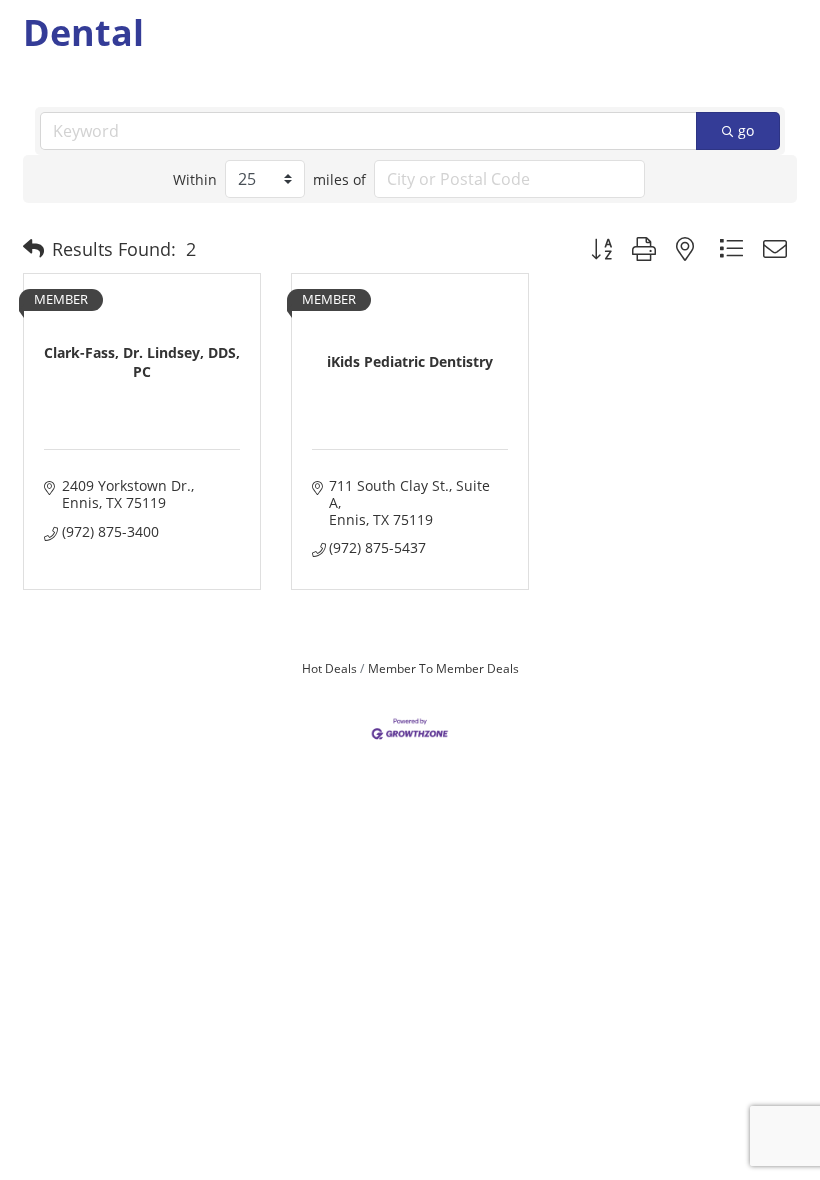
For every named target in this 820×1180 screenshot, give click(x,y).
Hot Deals (329, 668)
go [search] (746, 130)
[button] (33, 249)
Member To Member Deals (443, 668)
